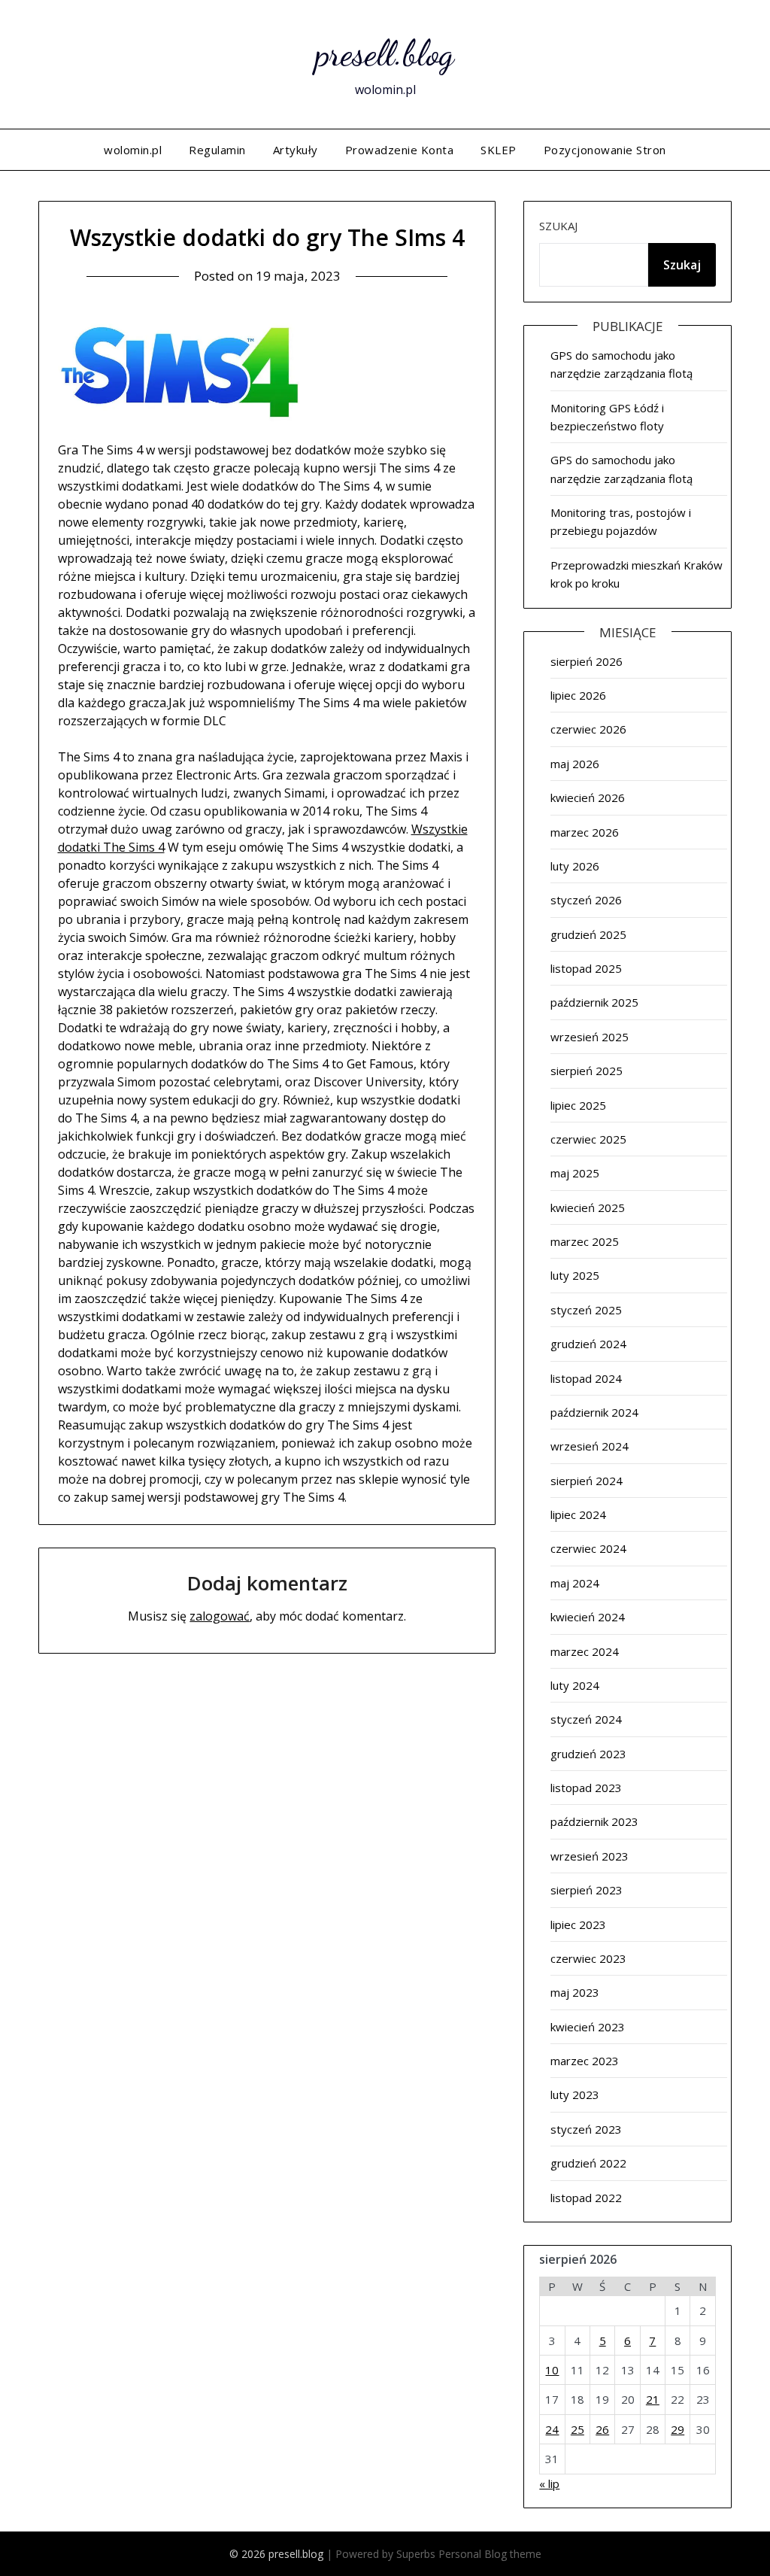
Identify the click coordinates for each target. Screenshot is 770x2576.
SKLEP (499, 150)
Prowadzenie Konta (400, 150)
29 (678, 2429)
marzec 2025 (585, 1241)
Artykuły (296, 150)
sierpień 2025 (587, 1071)
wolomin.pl (133, 150)
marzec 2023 (585, 2061)
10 (552, 2370)
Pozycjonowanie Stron (605, 150)
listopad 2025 (586, 968)
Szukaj (558, 226)
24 (552, 2429)
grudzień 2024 (588, 1344)
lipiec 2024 (578, 1514)
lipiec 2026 (578, 695)
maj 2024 (575, 1583)
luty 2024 (575, 1685)
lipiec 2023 (578, 1924)
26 (602, 2429)
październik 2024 (594, 1412)
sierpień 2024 (587, 1481)
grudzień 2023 (588, 1754)
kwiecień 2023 (588, 2027)
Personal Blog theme (490, 2554)
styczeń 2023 (586, 2129)
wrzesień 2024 (590, 1446)
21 (653, 2399)
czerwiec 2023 (588, 1958)
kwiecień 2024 (588, 1617)
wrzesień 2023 (590, 1856)
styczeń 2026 (586, 900)
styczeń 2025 (586, 1310)
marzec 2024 (585, 1651)
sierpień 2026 (587, 661)
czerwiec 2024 (588, 1548)
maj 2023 (575, 1992)
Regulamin (217, 150)
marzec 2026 (585, 832)
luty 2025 (575, 1275)
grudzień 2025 (588, 934)
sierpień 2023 (587, 1890)
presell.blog (385, 53)
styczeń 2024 (586, 1719)
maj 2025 (575, 1173)
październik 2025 (594, 1002)
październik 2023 (594, 1821)
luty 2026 (575, 866)
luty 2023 (575, 2095)
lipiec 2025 (578, 1105)
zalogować (220, 1616)
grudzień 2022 (588, 2163)
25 (577, 2429)
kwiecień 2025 (588, 1207)
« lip (549, 2483)
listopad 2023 (586, 1788)
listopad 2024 (586, 1378)
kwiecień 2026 (588, 797)
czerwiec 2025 (588, 1139)
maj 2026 (575, 764)
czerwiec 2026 (588, 729)
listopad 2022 (586, 2198)
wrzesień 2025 (590, 1037)
